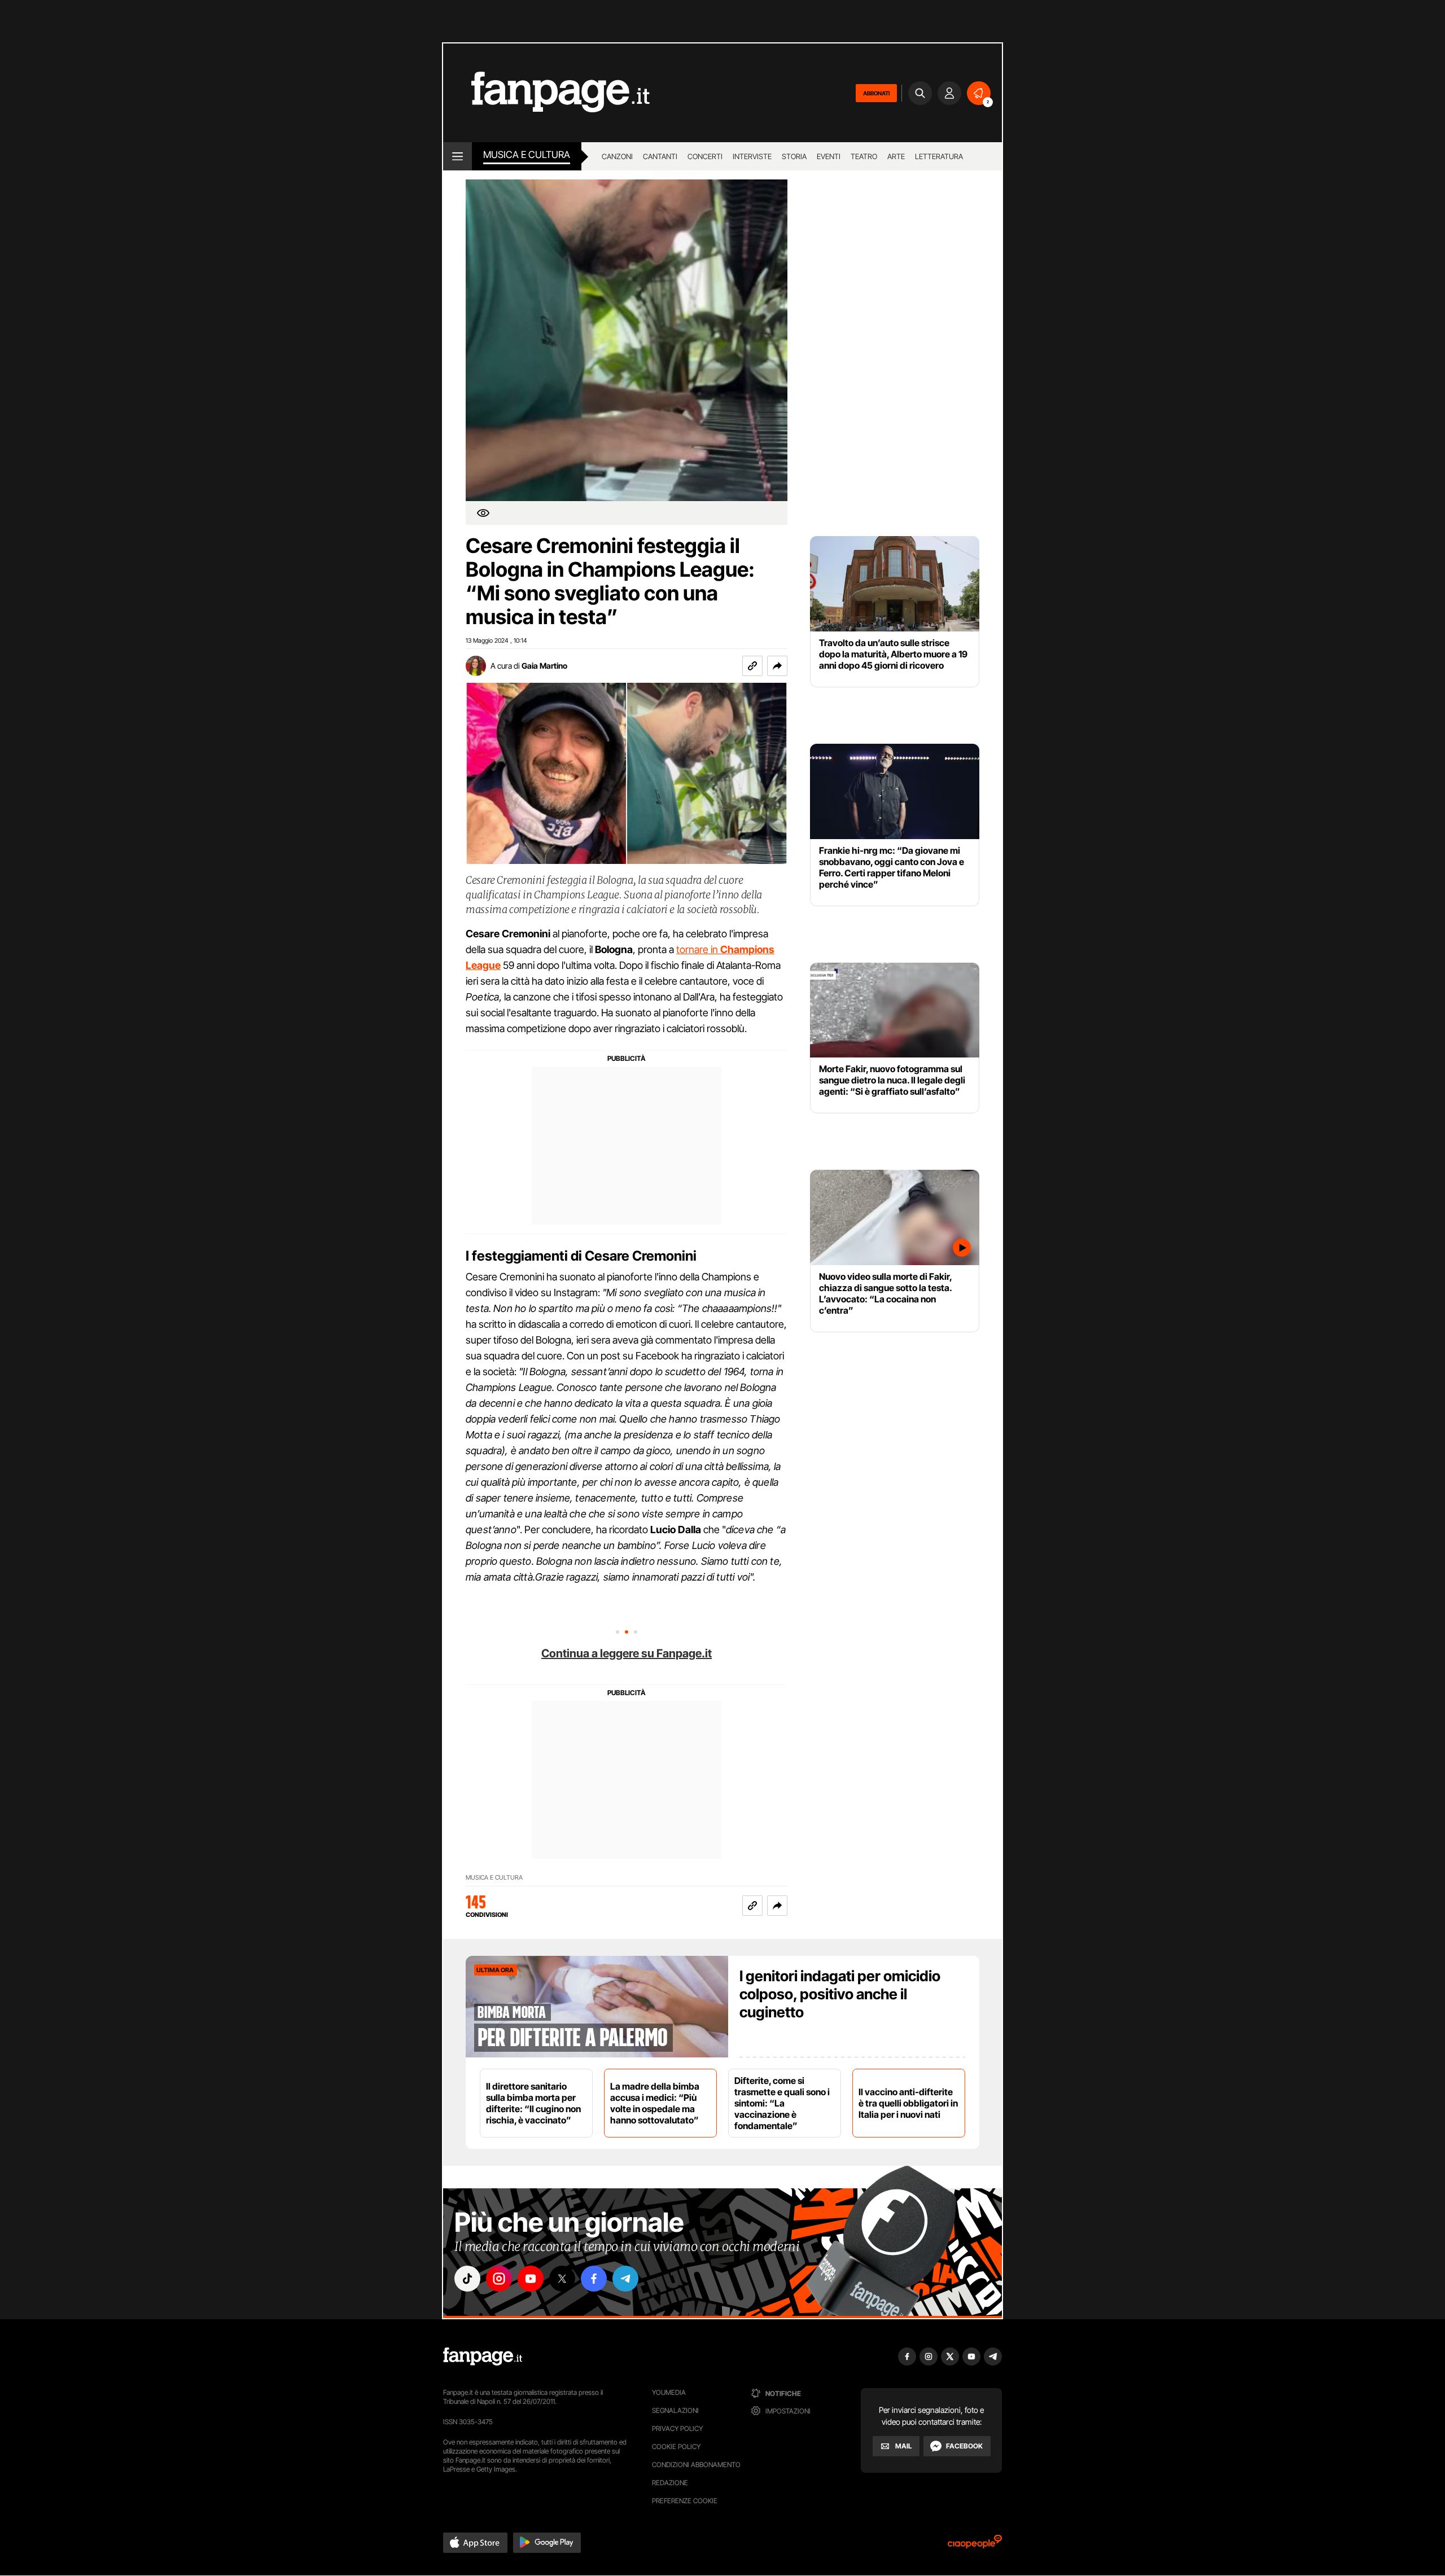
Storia (794, 156)
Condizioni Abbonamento (696, 2465)
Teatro (864, 156)
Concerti (705, 156)
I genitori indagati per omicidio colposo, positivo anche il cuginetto (840, 1994)
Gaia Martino (544, 666)
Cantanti (660, 156)
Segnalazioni (675, 2410)
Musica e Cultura (527, 155)
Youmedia (669, 2392)
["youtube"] (531, 2279)
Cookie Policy (676, 2446)
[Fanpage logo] (546, 93)
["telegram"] (625, 2279)
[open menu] (457, 156)
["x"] (562, 2279)
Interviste (752, 156)
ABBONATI (876, 93)
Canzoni (617, 156)
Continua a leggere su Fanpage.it (627, 1653)
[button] (777, 666)
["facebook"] (594, 2279)
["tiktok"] (467, 2279)
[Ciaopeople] (975, 2545)
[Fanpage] (483, 2356)
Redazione (670, 2483)
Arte (896, 156)
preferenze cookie (685, 2501)
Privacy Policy (677, 2428)
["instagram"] (499, 2279)
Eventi (829, 156)
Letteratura (939, 156)
